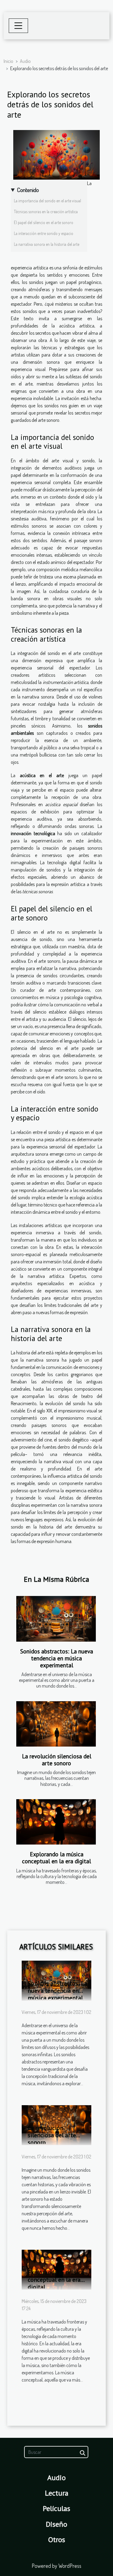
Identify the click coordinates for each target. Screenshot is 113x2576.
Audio (25, 61)
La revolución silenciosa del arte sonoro (57, 1760)
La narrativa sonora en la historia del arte (47, 244)
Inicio (8, 61)
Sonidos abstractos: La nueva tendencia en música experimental (57, 1658)
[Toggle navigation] (18, 26)
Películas (56, 2508)
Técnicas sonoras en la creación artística (46, 212)
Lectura (57, 2493)
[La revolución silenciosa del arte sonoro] (56, 1724)
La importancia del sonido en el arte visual (47, 201)
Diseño (56, 2524)
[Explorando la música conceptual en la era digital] (56, 1822)
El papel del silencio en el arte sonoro (44, 222)
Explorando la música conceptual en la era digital (56, 1858)
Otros (57, 2540)
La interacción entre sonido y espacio (44, 233)
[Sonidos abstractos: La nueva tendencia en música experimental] (56, 1619)
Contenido (28, 190)
